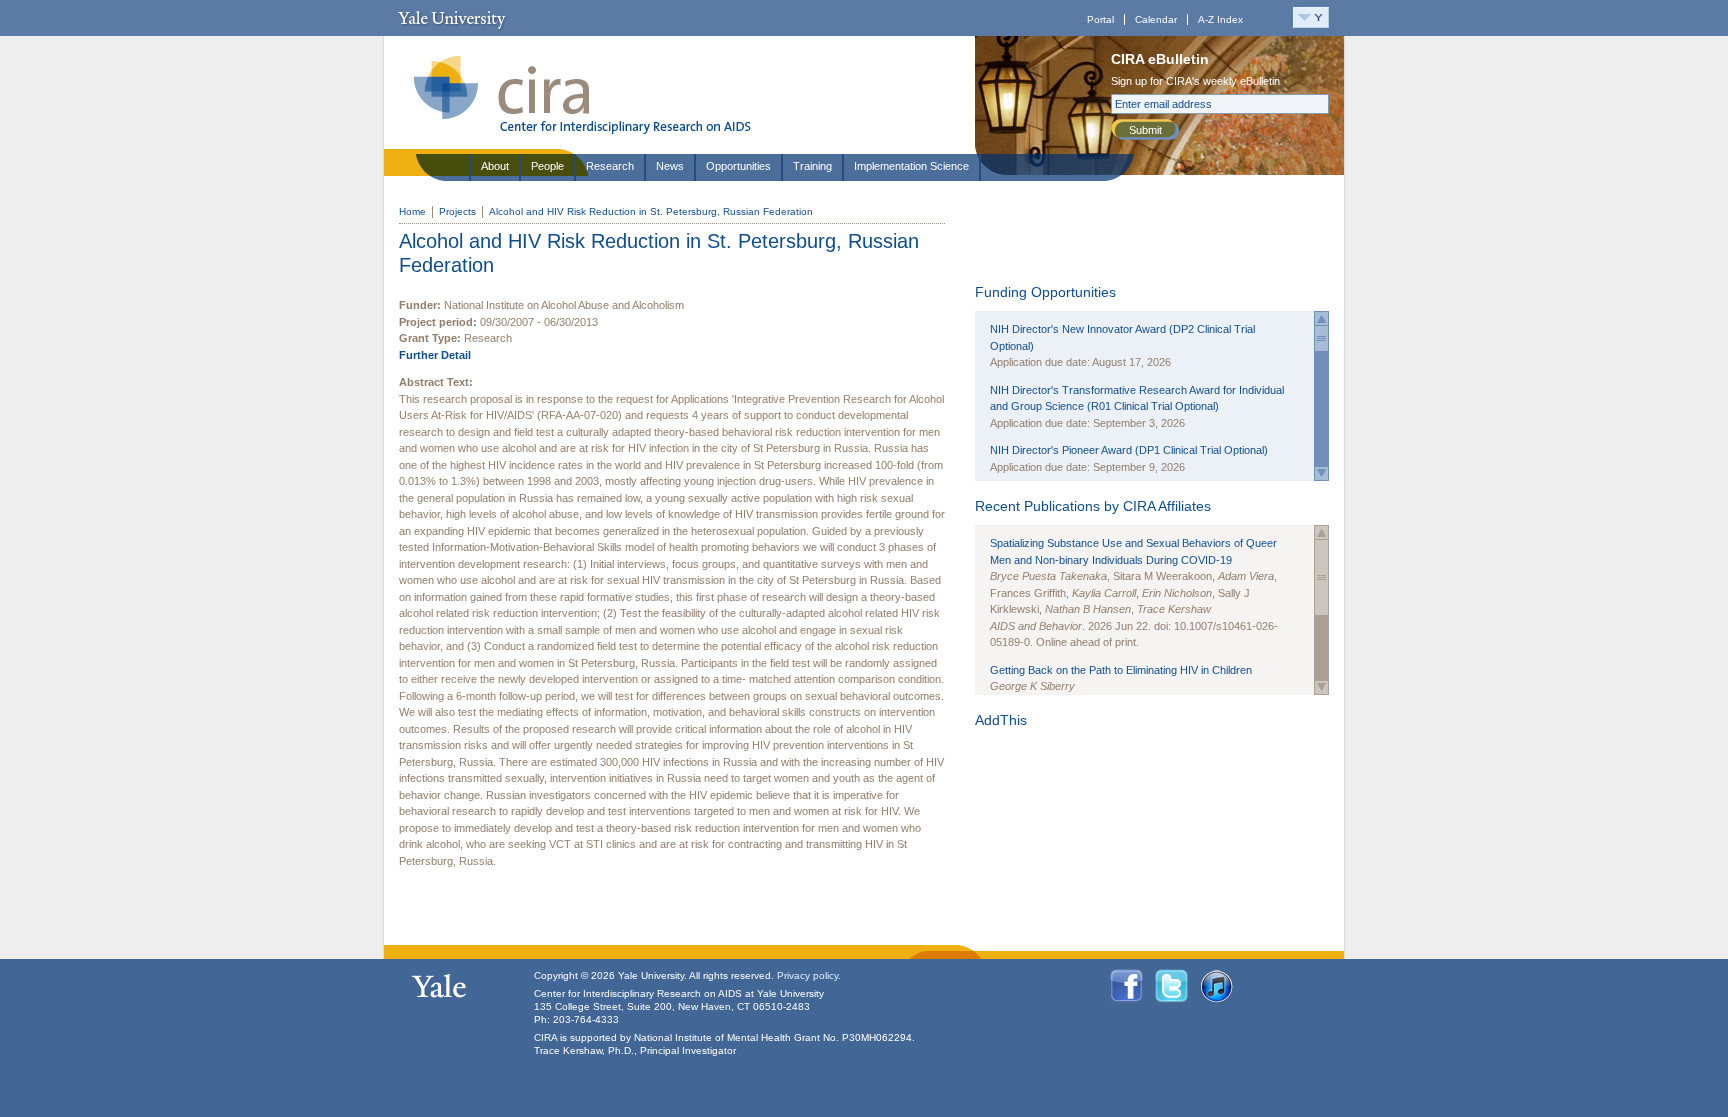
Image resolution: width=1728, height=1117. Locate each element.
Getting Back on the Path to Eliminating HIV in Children (1121, 670)
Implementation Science (911, 166)
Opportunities (738, 166)
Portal (1100, 19)
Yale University (451, 18)
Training (812, 166)
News (670, 166)
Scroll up (1321, 318)
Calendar (1156, 19)
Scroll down (1321, 473)
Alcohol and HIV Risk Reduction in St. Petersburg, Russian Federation (651, 211)
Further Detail (435, 355)
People (547, 166)
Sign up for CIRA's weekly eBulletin (1195, 81)
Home (412, 211)
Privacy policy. (809, 975)
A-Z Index (1220, 19)
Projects (457, 211)
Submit (1145, 130)
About (495, 166)
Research (610, 166)
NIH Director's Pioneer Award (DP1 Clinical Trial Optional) (1129, 450)
